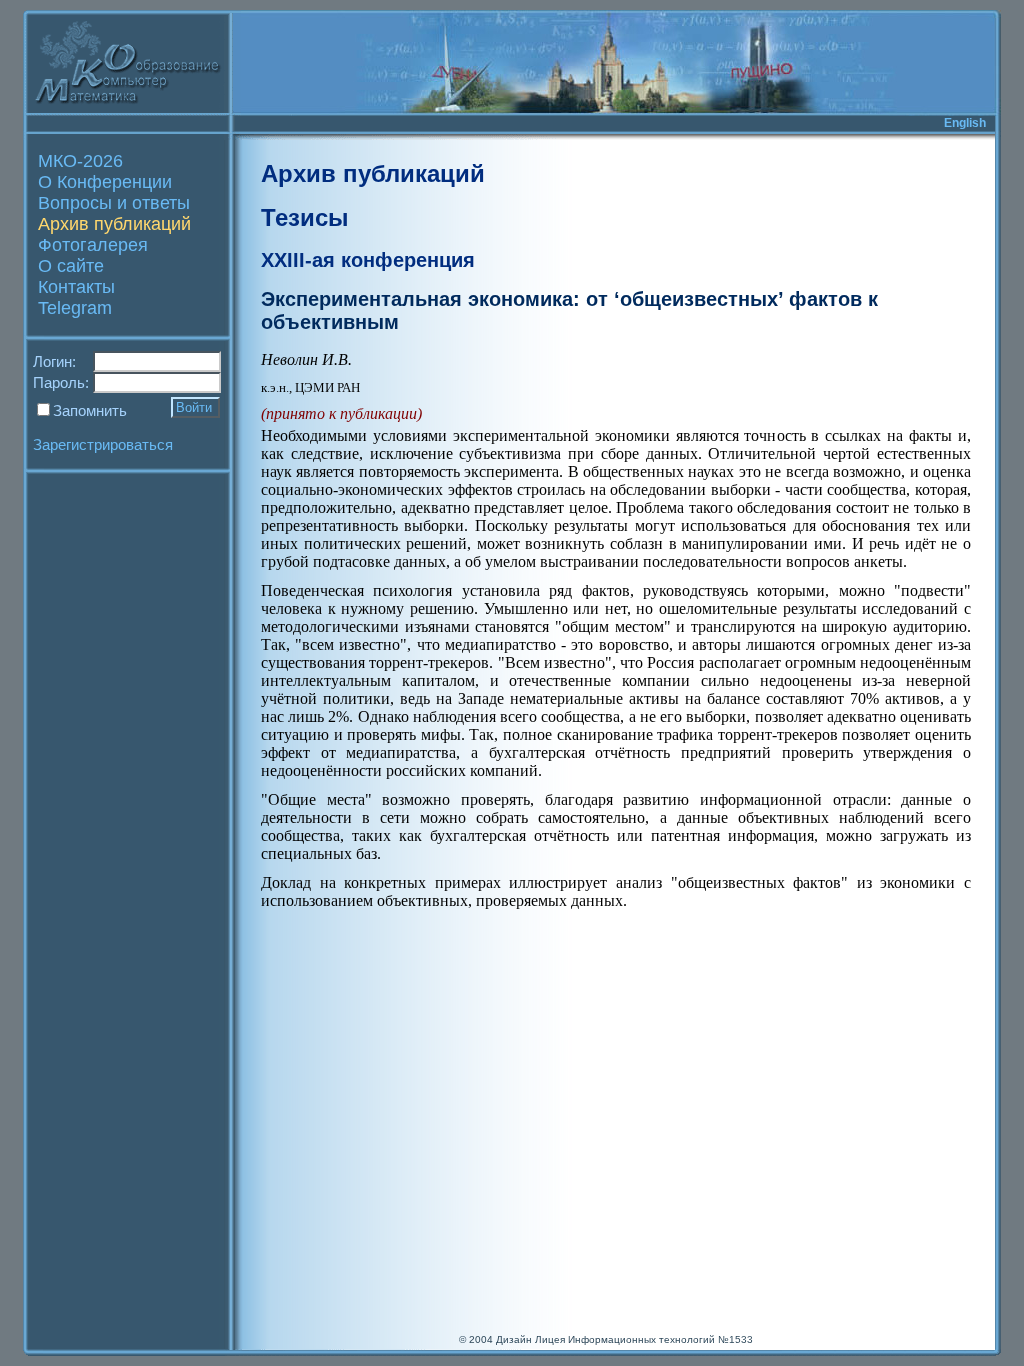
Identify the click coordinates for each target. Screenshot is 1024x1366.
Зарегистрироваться (103, 444)
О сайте (71, 266)
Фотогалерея (93, 245)
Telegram (75, 308)
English (965, 123)
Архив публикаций (114, 224)
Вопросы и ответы (114, 203)
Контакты (76, 287)
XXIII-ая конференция (368, 260)
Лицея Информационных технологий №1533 (644, 1339)
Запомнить (90, 410)
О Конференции (105, 182)
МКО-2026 (80, 161)
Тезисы (305, 217)
